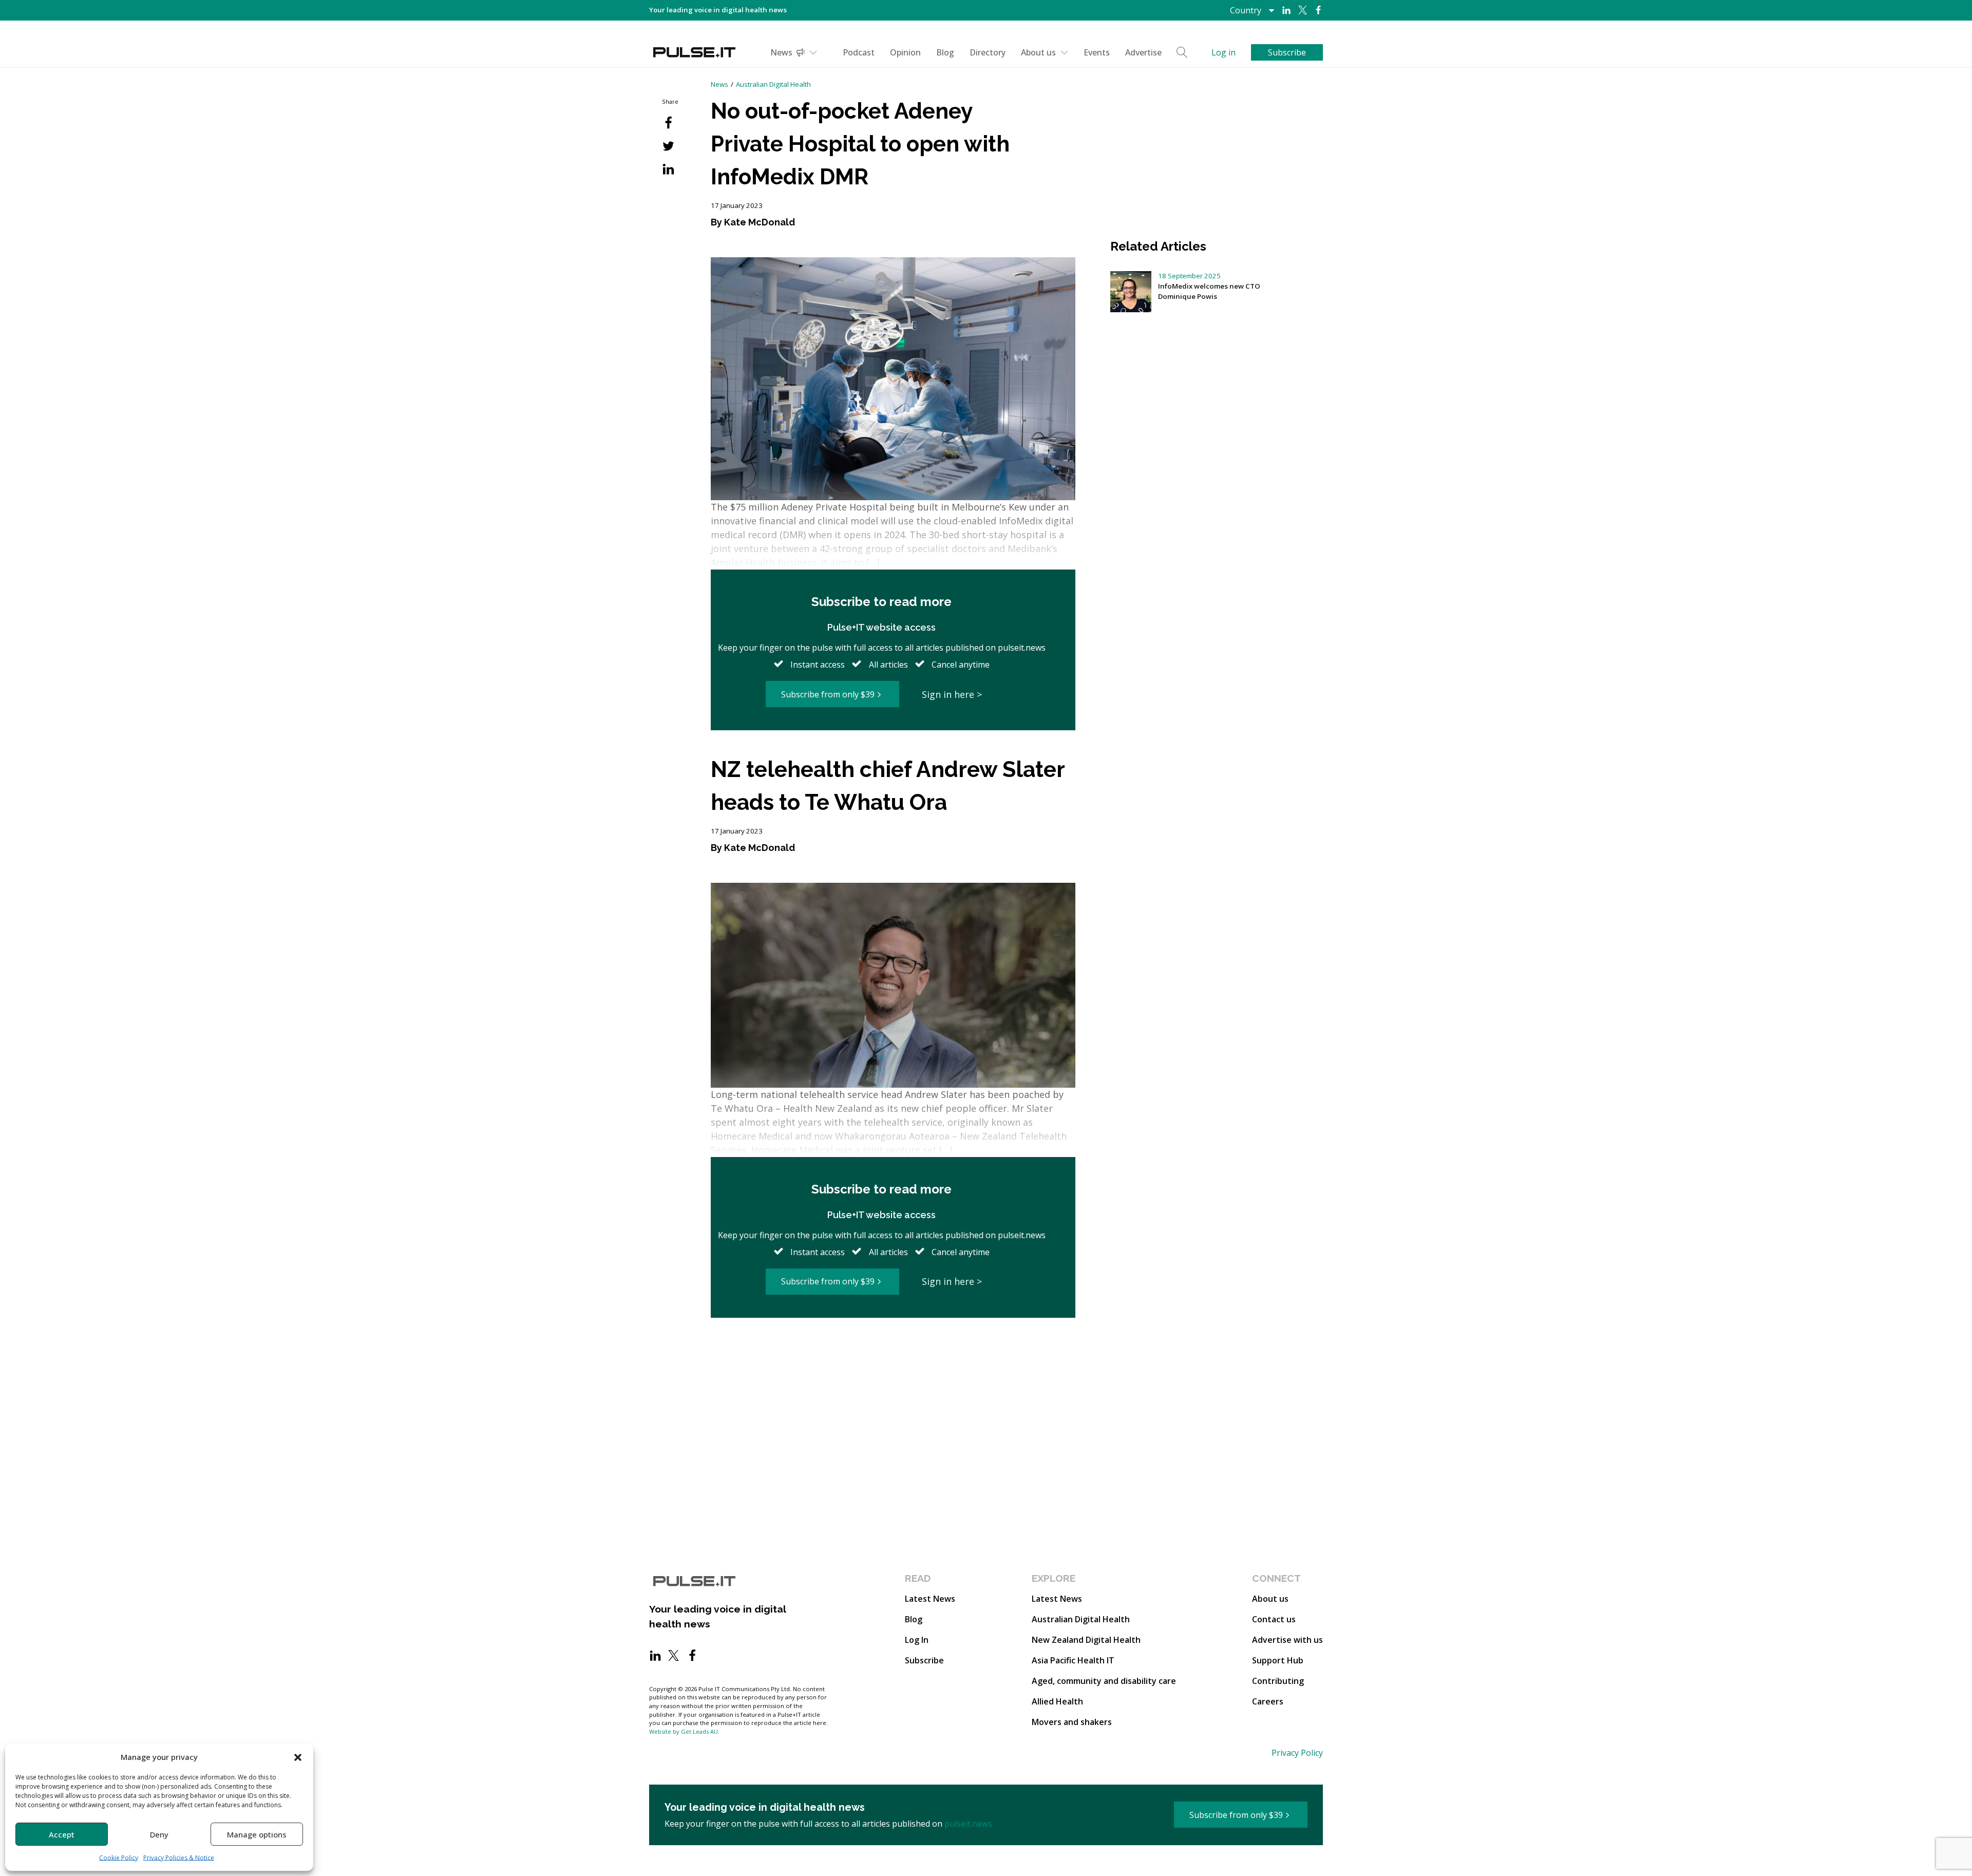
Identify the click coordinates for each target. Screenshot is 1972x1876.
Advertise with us (1287, 1640)
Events (1097, 52)
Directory (988, 52)
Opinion (905, 52)
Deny (159, 1834)
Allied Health (1057, 1701)
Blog (945, 52)
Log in (1224, 52)
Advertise (1143, 52)
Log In (917, 1640)
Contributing (1278, 1681)
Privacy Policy (1297, 1753)
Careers (1268, 1701)
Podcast (859, 52)
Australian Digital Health (773, 84)
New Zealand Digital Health (1086, 1640)
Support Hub (1278, 1660)
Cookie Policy (119, 1858)
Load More (893, 1357)
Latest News (930, 1599)
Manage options (257, 1834)
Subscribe (924, 1660)
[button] (298, 1757)
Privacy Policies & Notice (179, 1858)
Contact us (1274, 1619)
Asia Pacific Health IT (1073, 1660)
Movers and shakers (1072, 1722)
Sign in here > (952, 694)
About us (1038, 52)
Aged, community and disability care (1104, 1681)
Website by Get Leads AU (684, 1731)
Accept (62, 1834)
